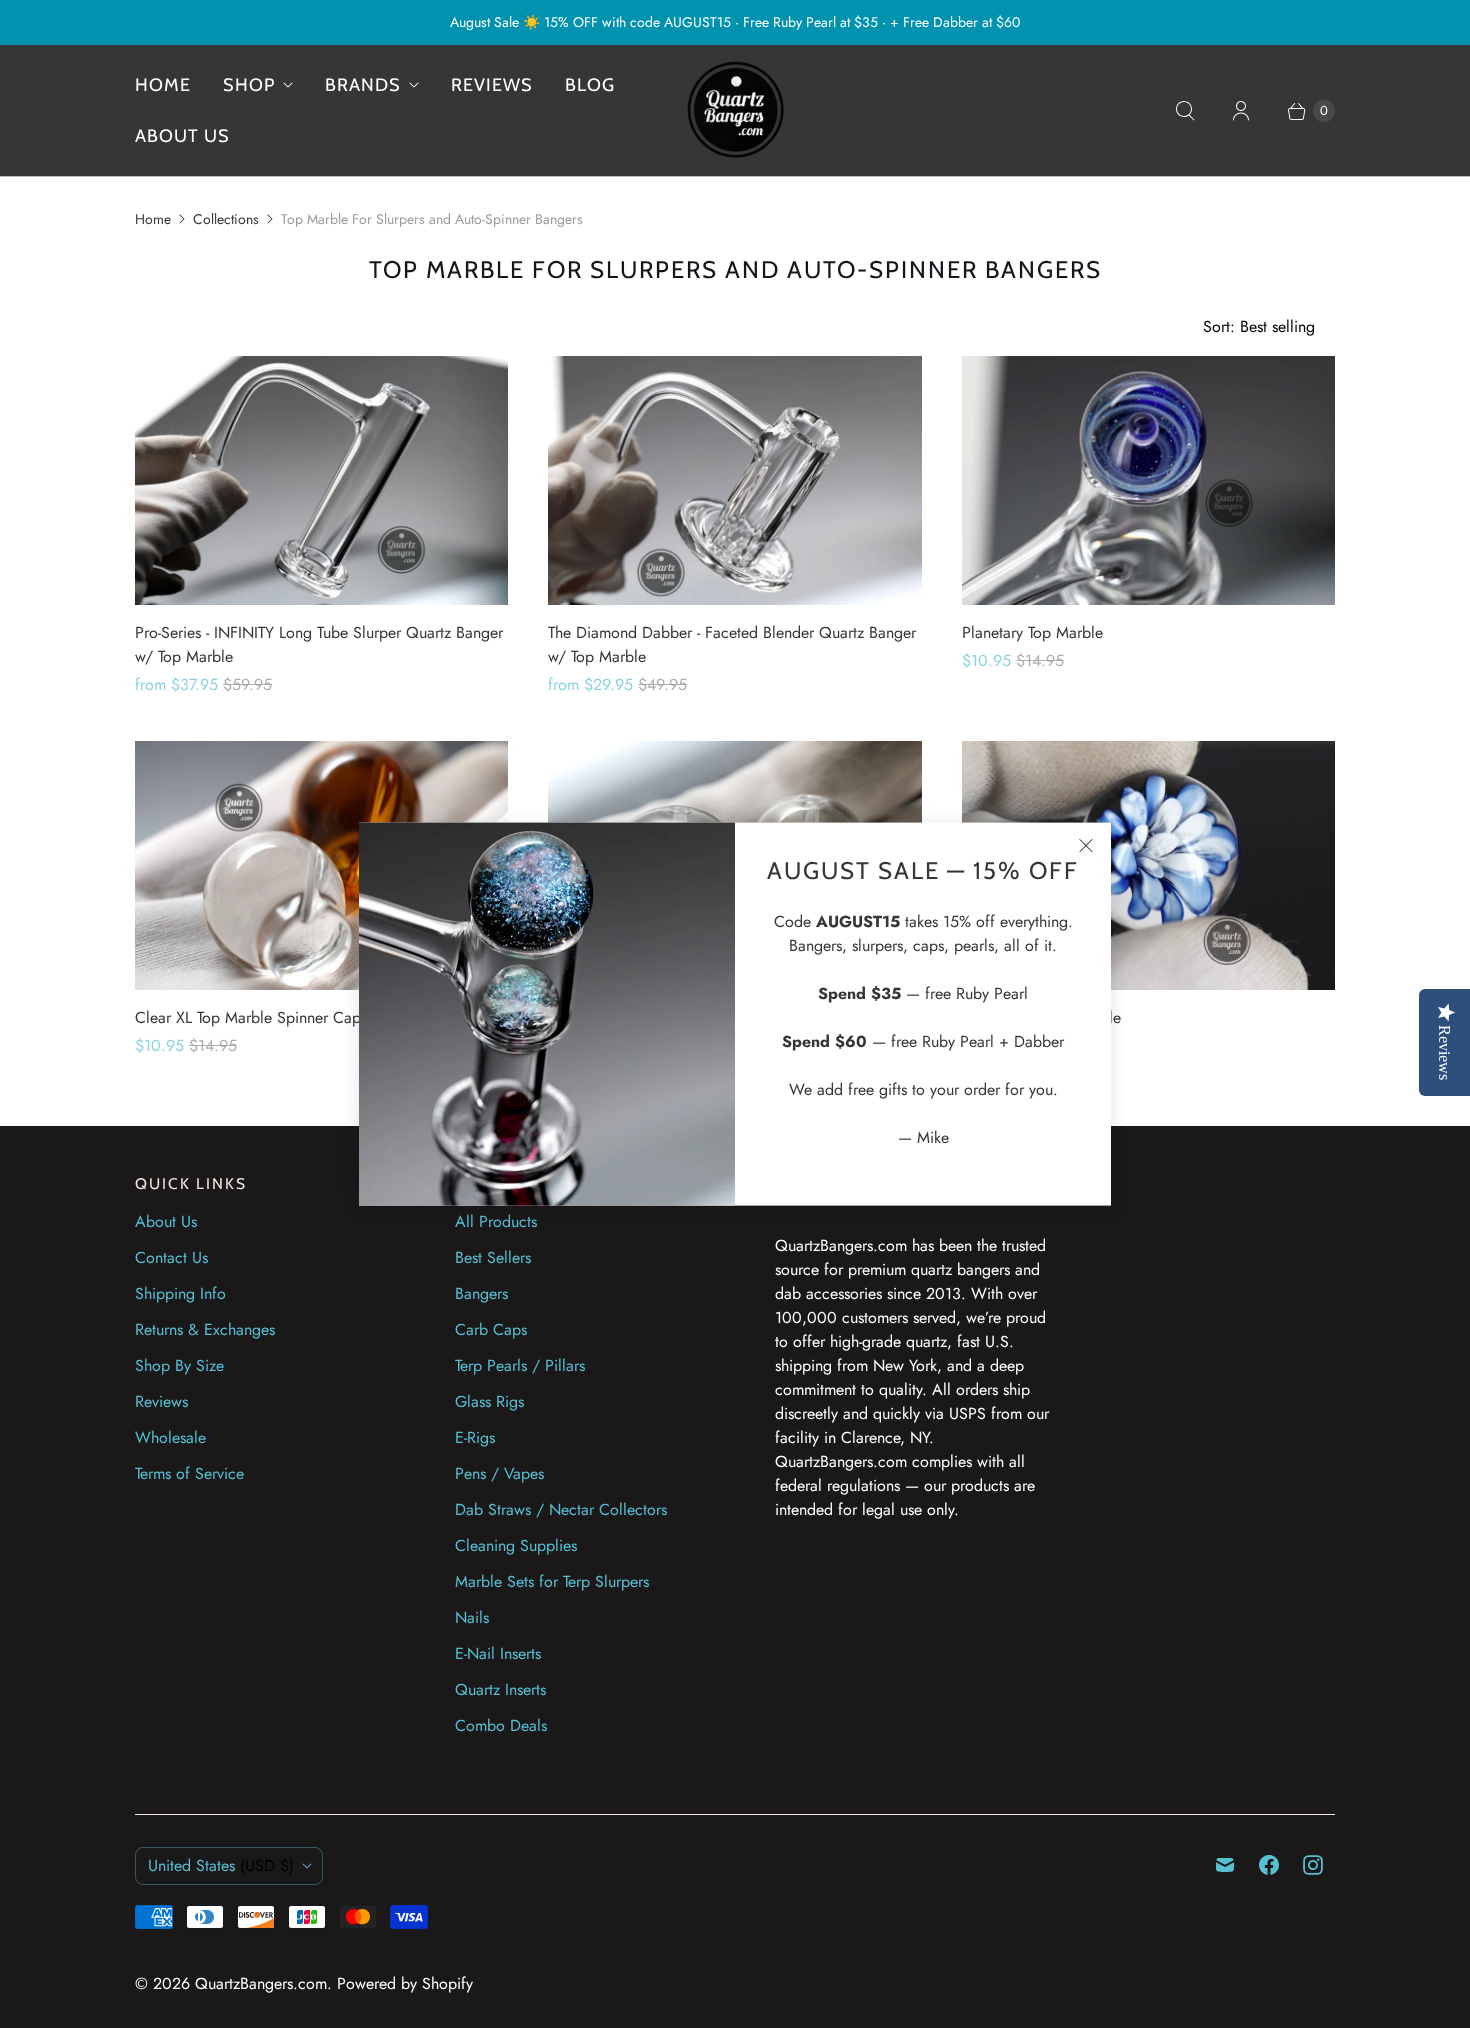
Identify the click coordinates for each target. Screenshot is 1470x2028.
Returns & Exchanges (205, 1329)
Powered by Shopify (405, 1983)
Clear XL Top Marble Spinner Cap (248, 1017)
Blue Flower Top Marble (1041, 1017)
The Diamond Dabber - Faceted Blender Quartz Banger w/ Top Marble (732, 644)
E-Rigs (475, 1437)
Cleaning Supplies (516, 1545)
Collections (226, 219)
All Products (496, 1221)
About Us (166, 1221)
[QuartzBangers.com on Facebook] (1269, 1865)
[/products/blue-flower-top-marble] (1148, 865)
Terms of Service (189, 1473)
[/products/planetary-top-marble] (1148, 480)
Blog (590, 85)
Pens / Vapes (499, 1473)
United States (221, 1865)
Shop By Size (179, 1365)
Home (163, 85)
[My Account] (1241, 111)
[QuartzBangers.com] (735, 110)
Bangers (481, 1293)
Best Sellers (493, 1257)
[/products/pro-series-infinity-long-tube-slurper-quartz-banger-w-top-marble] (321, 480)
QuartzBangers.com (261, 1983)
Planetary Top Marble (1032, 632)
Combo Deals (501, 1725)
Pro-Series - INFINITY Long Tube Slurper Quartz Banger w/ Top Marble (319, 644)
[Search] (1185, 111)
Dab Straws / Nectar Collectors (561, 1509)
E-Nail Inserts (498, 1653)
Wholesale (170, 1437)
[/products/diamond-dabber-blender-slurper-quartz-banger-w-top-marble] (734, 480)
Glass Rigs (489, 1401)
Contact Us (171, 1257)
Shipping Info (180, 1293)
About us (182, 136)
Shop (249, 85)
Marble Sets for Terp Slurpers (552, 1581)
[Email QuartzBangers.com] (1225, 1865)
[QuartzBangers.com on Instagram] (1313, 1865)
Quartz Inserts (500, 1689)
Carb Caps (491, 1329)
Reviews (492, 85)
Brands (363, 85)
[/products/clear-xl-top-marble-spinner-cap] (321, 865)
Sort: (1259, 326)
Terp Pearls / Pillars (520, 1365)
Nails (472, 1617)
